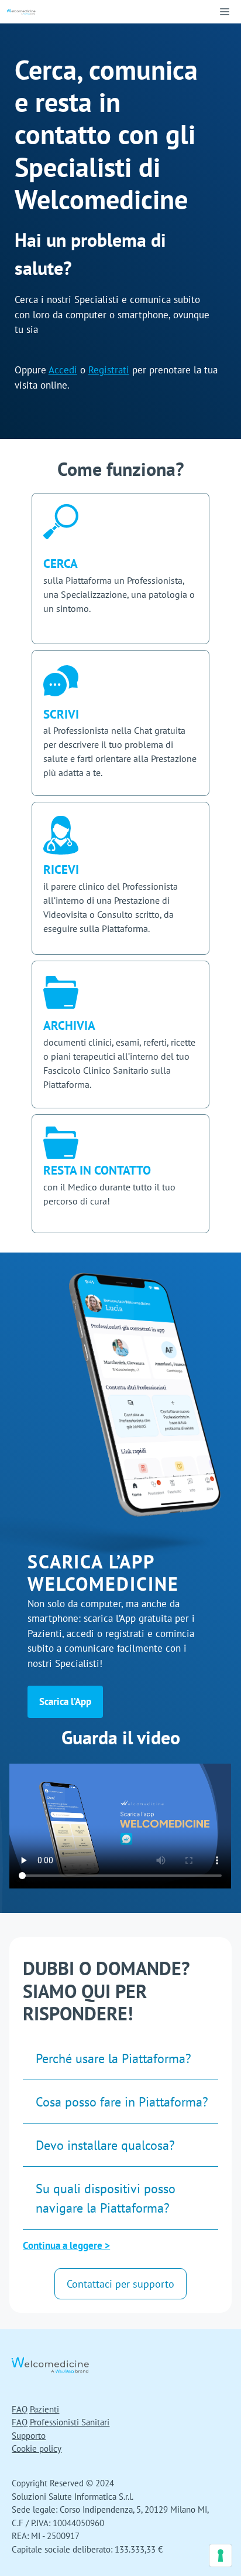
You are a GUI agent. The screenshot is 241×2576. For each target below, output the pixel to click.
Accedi (63, 370)
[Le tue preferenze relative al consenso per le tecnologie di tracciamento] (221, 2555)
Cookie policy (37, 2449)
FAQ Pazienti (35, 2409)
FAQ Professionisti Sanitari (61, 2422)
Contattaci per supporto (120, 2284)
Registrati (109, 370)
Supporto (29, 2436)
